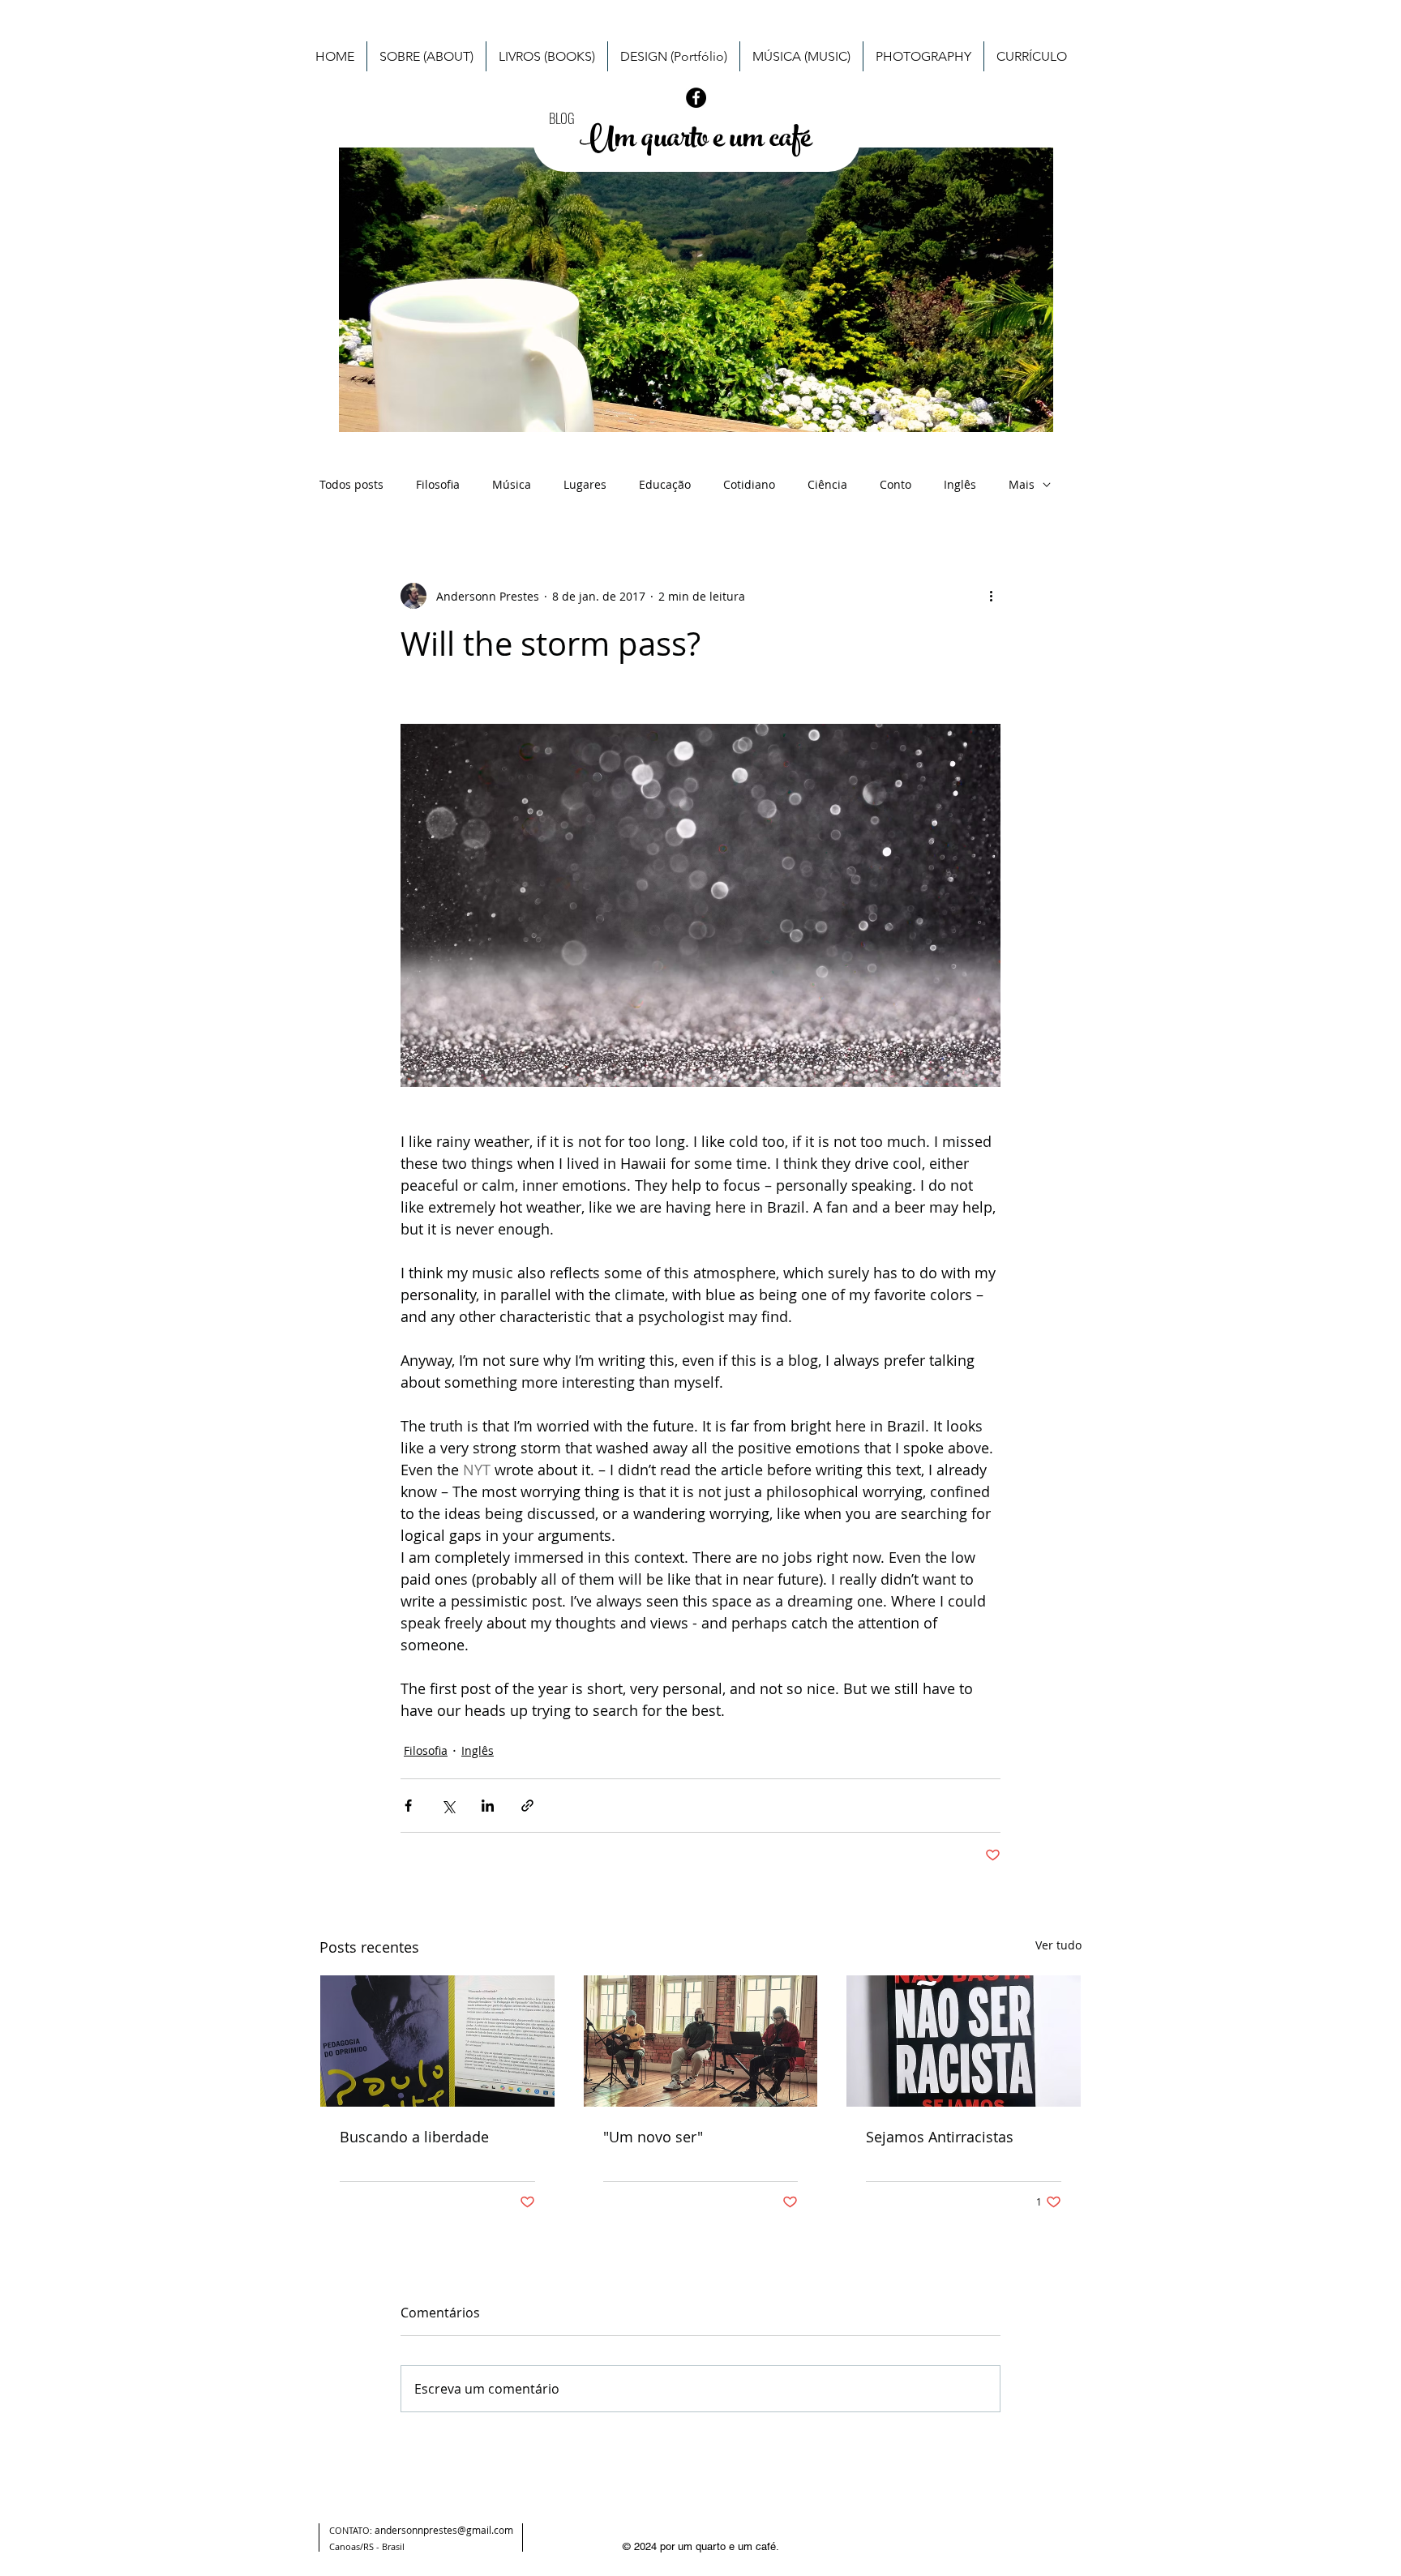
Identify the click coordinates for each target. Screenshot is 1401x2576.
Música (512, 484)
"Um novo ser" (653, 2137)
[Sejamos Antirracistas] (964, 2041)
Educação (665, 484)
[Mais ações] (991, 596)
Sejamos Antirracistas (940, 2137)
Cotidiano (749, 484)
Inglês (960, 484)
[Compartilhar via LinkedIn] (488, 1806)
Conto (895, 484)
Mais (1022, 484)
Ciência (827, 484)
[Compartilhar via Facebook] (408, 1806)
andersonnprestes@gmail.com (444, 2530)
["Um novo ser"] (701, 2041)
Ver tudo (1058, 1945)
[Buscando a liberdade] (437, 2041)
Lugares (585, 484)
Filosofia (438, 484)
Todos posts (351, 484)
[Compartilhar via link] (527, 1806)
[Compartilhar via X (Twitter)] (448, 1806)
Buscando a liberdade (414, 2137)
